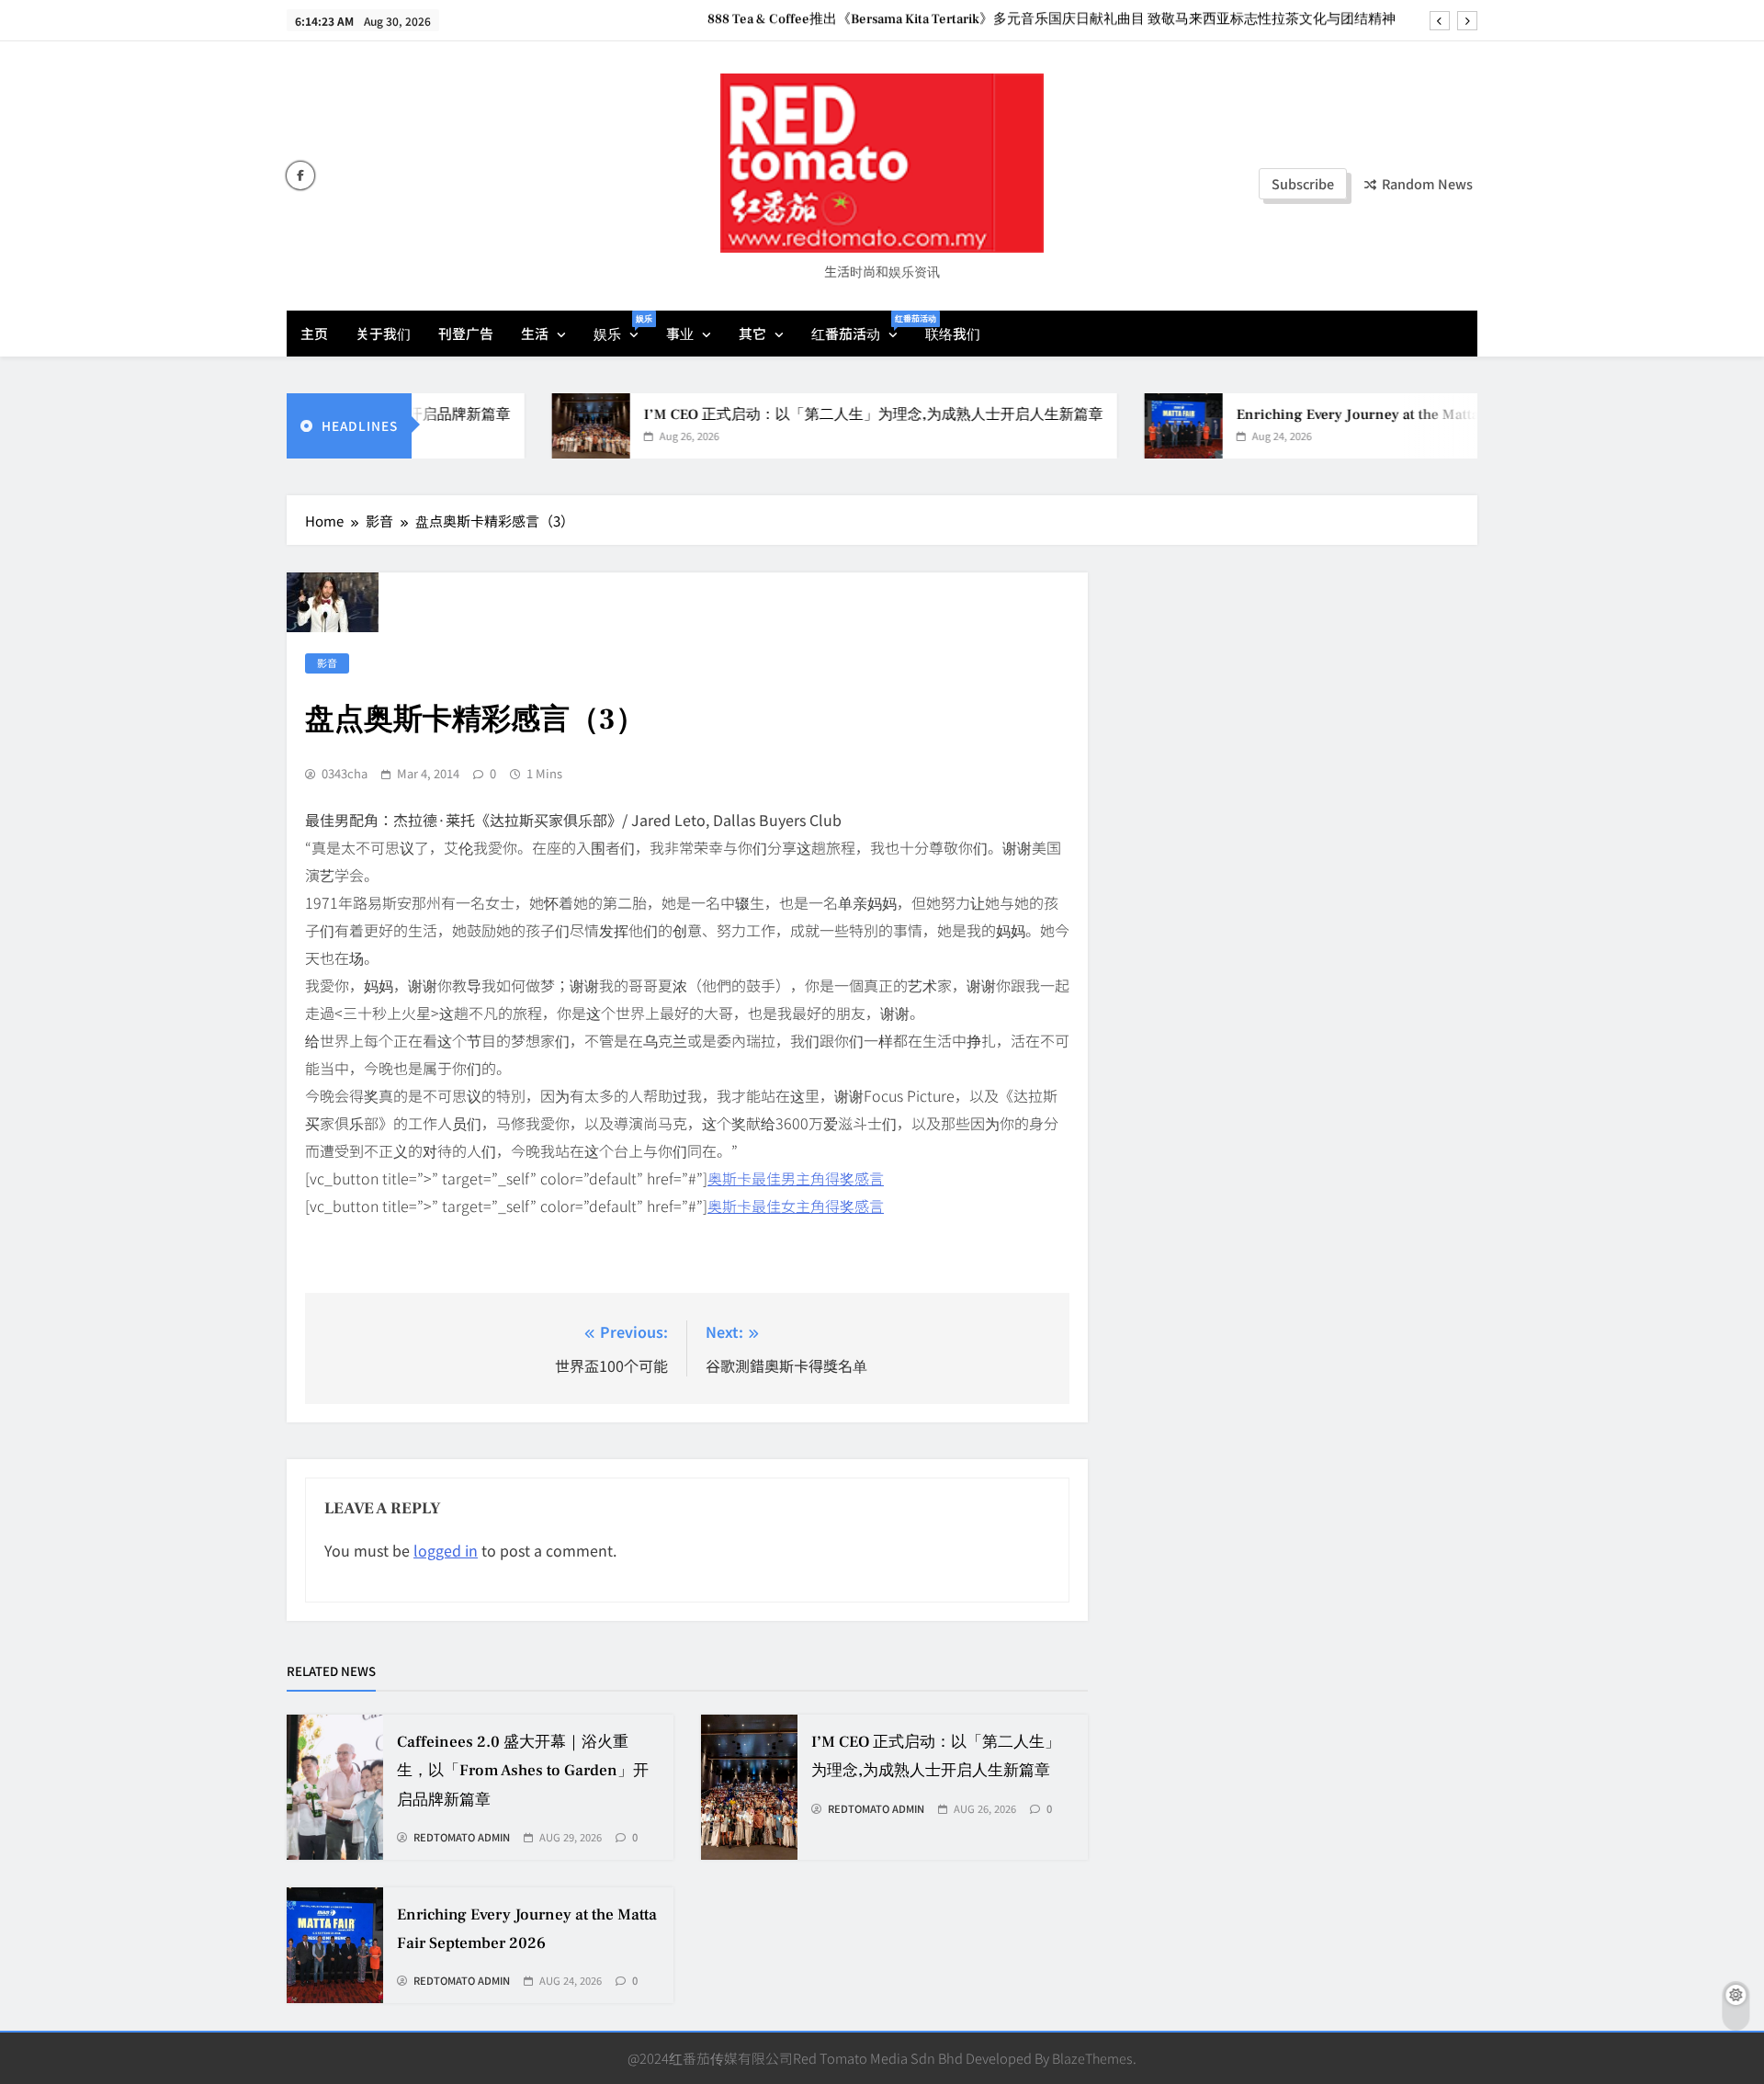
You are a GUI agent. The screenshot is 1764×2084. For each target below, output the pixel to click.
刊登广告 (466, 333)
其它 (752, 333)
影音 (327, 663)
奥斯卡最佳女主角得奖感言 (796, 1206)
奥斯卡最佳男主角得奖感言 (796, 1178)
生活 (535, 333)
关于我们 (383, 333)
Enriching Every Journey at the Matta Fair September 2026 (1381, 414)
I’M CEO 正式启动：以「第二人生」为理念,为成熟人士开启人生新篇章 (827, 414)
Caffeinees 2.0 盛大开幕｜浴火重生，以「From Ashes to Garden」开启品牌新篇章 (523, 1771)
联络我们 (953, 333)
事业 (680, 333)
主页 (314, 333)
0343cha (345, 774)
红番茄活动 (861, 328)
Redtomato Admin (462, 1838)
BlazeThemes (1092, 2058)
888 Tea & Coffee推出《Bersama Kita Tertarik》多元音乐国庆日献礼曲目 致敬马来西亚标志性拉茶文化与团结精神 (1053, 19)
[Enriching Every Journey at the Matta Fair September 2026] (1137, 426)
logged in (446, 1550)
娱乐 (623, 328)
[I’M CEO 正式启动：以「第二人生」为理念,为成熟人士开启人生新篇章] (544, 426)
